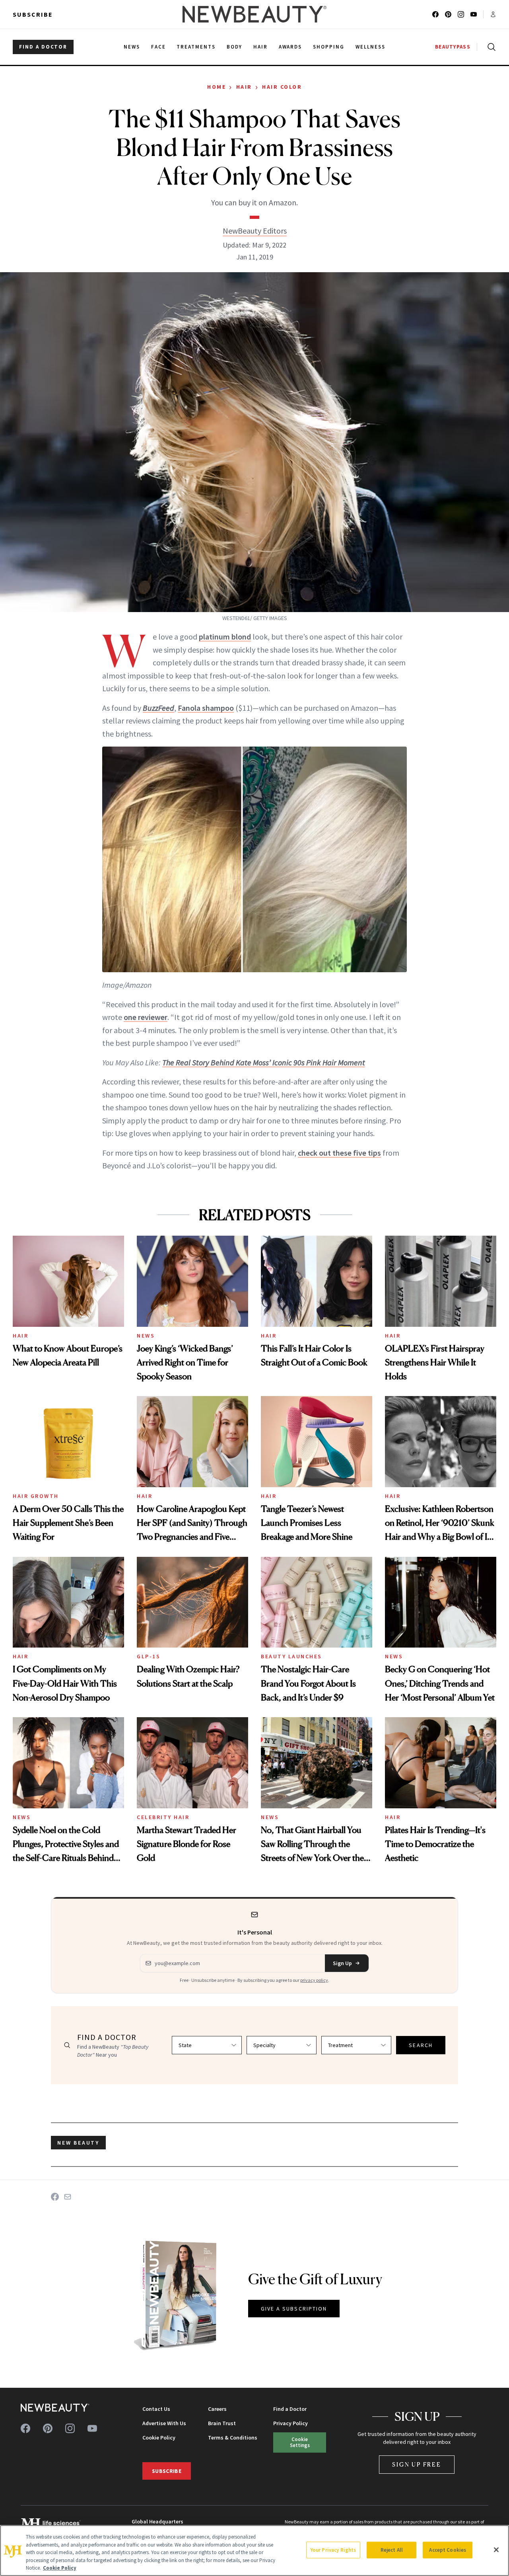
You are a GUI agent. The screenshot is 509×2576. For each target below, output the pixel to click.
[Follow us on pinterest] (448, 14)
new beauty (78, 2143)
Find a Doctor (290, 2409)
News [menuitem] (132, 47)
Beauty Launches (291, 1656)
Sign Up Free (417, 2464)
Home (217, 87)
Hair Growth (36, 1496)
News (146, 1336)
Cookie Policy (159, 2438)
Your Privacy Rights (333, 2550)
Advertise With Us (164, 2423)
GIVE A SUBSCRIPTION (294, 2309)
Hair (244, 87)
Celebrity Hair (163, 1817)
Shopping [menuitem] (329, 47)
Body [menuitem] (234, 47)
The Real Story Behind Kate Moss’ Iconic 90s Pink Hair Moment (264, 1062)
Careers (217, 2409)
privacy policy (314, 1980)
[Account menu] (493, 14)
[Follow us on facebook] (435, 14)
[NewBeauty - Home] (254, 14)
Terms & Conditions (233, 2438)
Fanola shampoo (206, 708)
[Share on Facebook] (55, 2197)
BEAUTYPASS (453, 47)
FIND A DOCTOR (43, 47)
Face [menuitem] (158, 47)
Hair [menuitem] (260, 47)
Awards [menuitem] (290, 47)
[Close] (496, 2550)
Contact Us (156, 2409)
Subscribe (33, 14)
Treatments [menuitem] (196, 47)
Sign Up (342, 1963)
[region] (254, 2551)
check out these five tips (339, 1153)
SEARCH (421, 2045)
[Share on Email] (68, 2197)
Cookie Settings (300, 2442)
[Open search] (490, 47)
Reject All (392, 2550)
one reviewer (146, 1017)
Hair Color (282, 87)
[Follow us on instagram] (461, 14)
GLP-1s (149, 1656)
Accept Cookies (448, 2550)
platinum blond (225, 637)
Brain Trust (222, 2423)
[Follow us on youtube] (474, 14)
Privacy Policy (290, 2423)
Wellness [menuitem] (370, 47)
